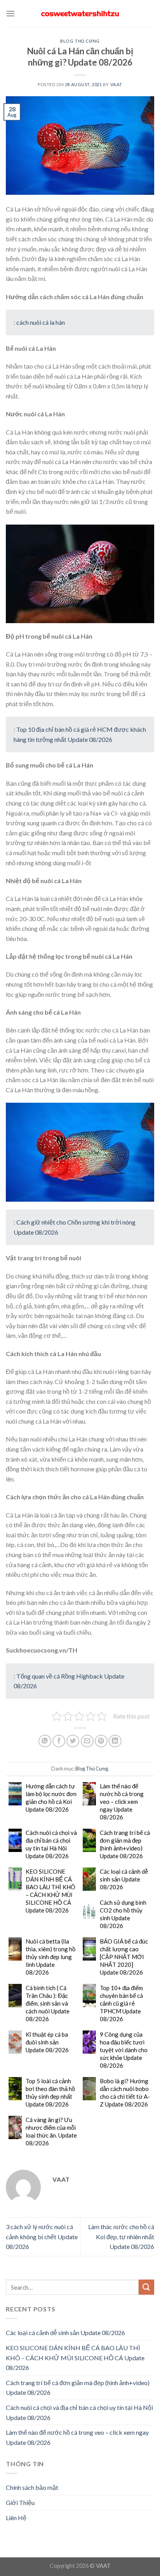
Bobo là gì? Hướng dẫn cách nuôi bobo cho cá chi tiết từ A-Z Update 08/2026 (125, 2093)
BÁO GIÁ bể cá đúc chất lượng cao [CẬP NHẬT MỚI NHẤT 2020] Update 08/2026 (124, 1957)
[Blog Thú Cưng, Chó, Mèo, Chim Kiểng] (80, 14)
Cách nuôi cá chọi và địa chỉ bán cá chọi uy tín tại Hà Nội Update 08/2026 (51, 1844)
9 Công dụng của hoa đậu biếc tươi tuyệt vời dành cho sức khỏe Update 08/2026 (124, 2050)
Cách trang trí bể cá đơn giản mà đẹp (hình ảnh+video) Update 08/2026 (125, 1844)
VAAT (116, 84)
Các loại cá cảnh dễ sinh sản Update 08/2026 (124, 1879)
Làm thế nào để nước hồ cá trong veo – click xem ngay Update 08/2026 (122, 1802)
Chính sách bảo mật (32, 2487)
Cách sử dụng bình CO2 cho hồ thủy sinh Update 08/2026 (123, 1914)
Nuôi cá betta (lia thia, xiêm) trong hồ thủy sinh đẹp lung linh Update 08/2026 (50, 1957)
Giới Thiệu (20, 2502)
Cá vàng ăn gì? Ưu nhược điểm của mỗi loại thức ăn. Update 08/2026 (51, 2131)
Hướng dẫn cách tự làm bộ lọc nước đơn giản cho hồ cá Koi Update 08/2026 (51, 1798)
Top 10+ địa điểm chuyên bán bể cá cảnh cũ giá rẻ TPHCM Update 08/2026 (121, 2003)
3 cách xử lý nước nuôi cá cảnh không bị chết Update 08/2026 (42, 2236)
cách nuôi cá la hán (41, 322)
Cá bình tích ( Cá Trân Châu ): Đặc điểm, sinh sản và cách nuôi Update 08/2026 (48, 2003)
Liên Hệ (16, 2518)
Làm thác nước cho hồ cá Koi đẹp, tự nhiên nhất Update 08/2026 (121, 2236)
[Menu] (10, 13)
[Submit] (146, 2287)
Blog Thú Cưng (80, 41)
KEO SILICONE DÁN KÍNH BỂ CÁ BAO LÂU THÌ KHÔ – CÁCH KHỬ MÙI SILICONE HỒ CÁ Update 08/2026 (50, 1891)
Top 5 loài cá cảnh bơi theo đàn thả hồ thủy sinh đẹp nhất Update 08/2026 (50, 2093)
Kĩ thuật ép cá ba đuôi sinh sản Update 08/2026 (47, 2042)
